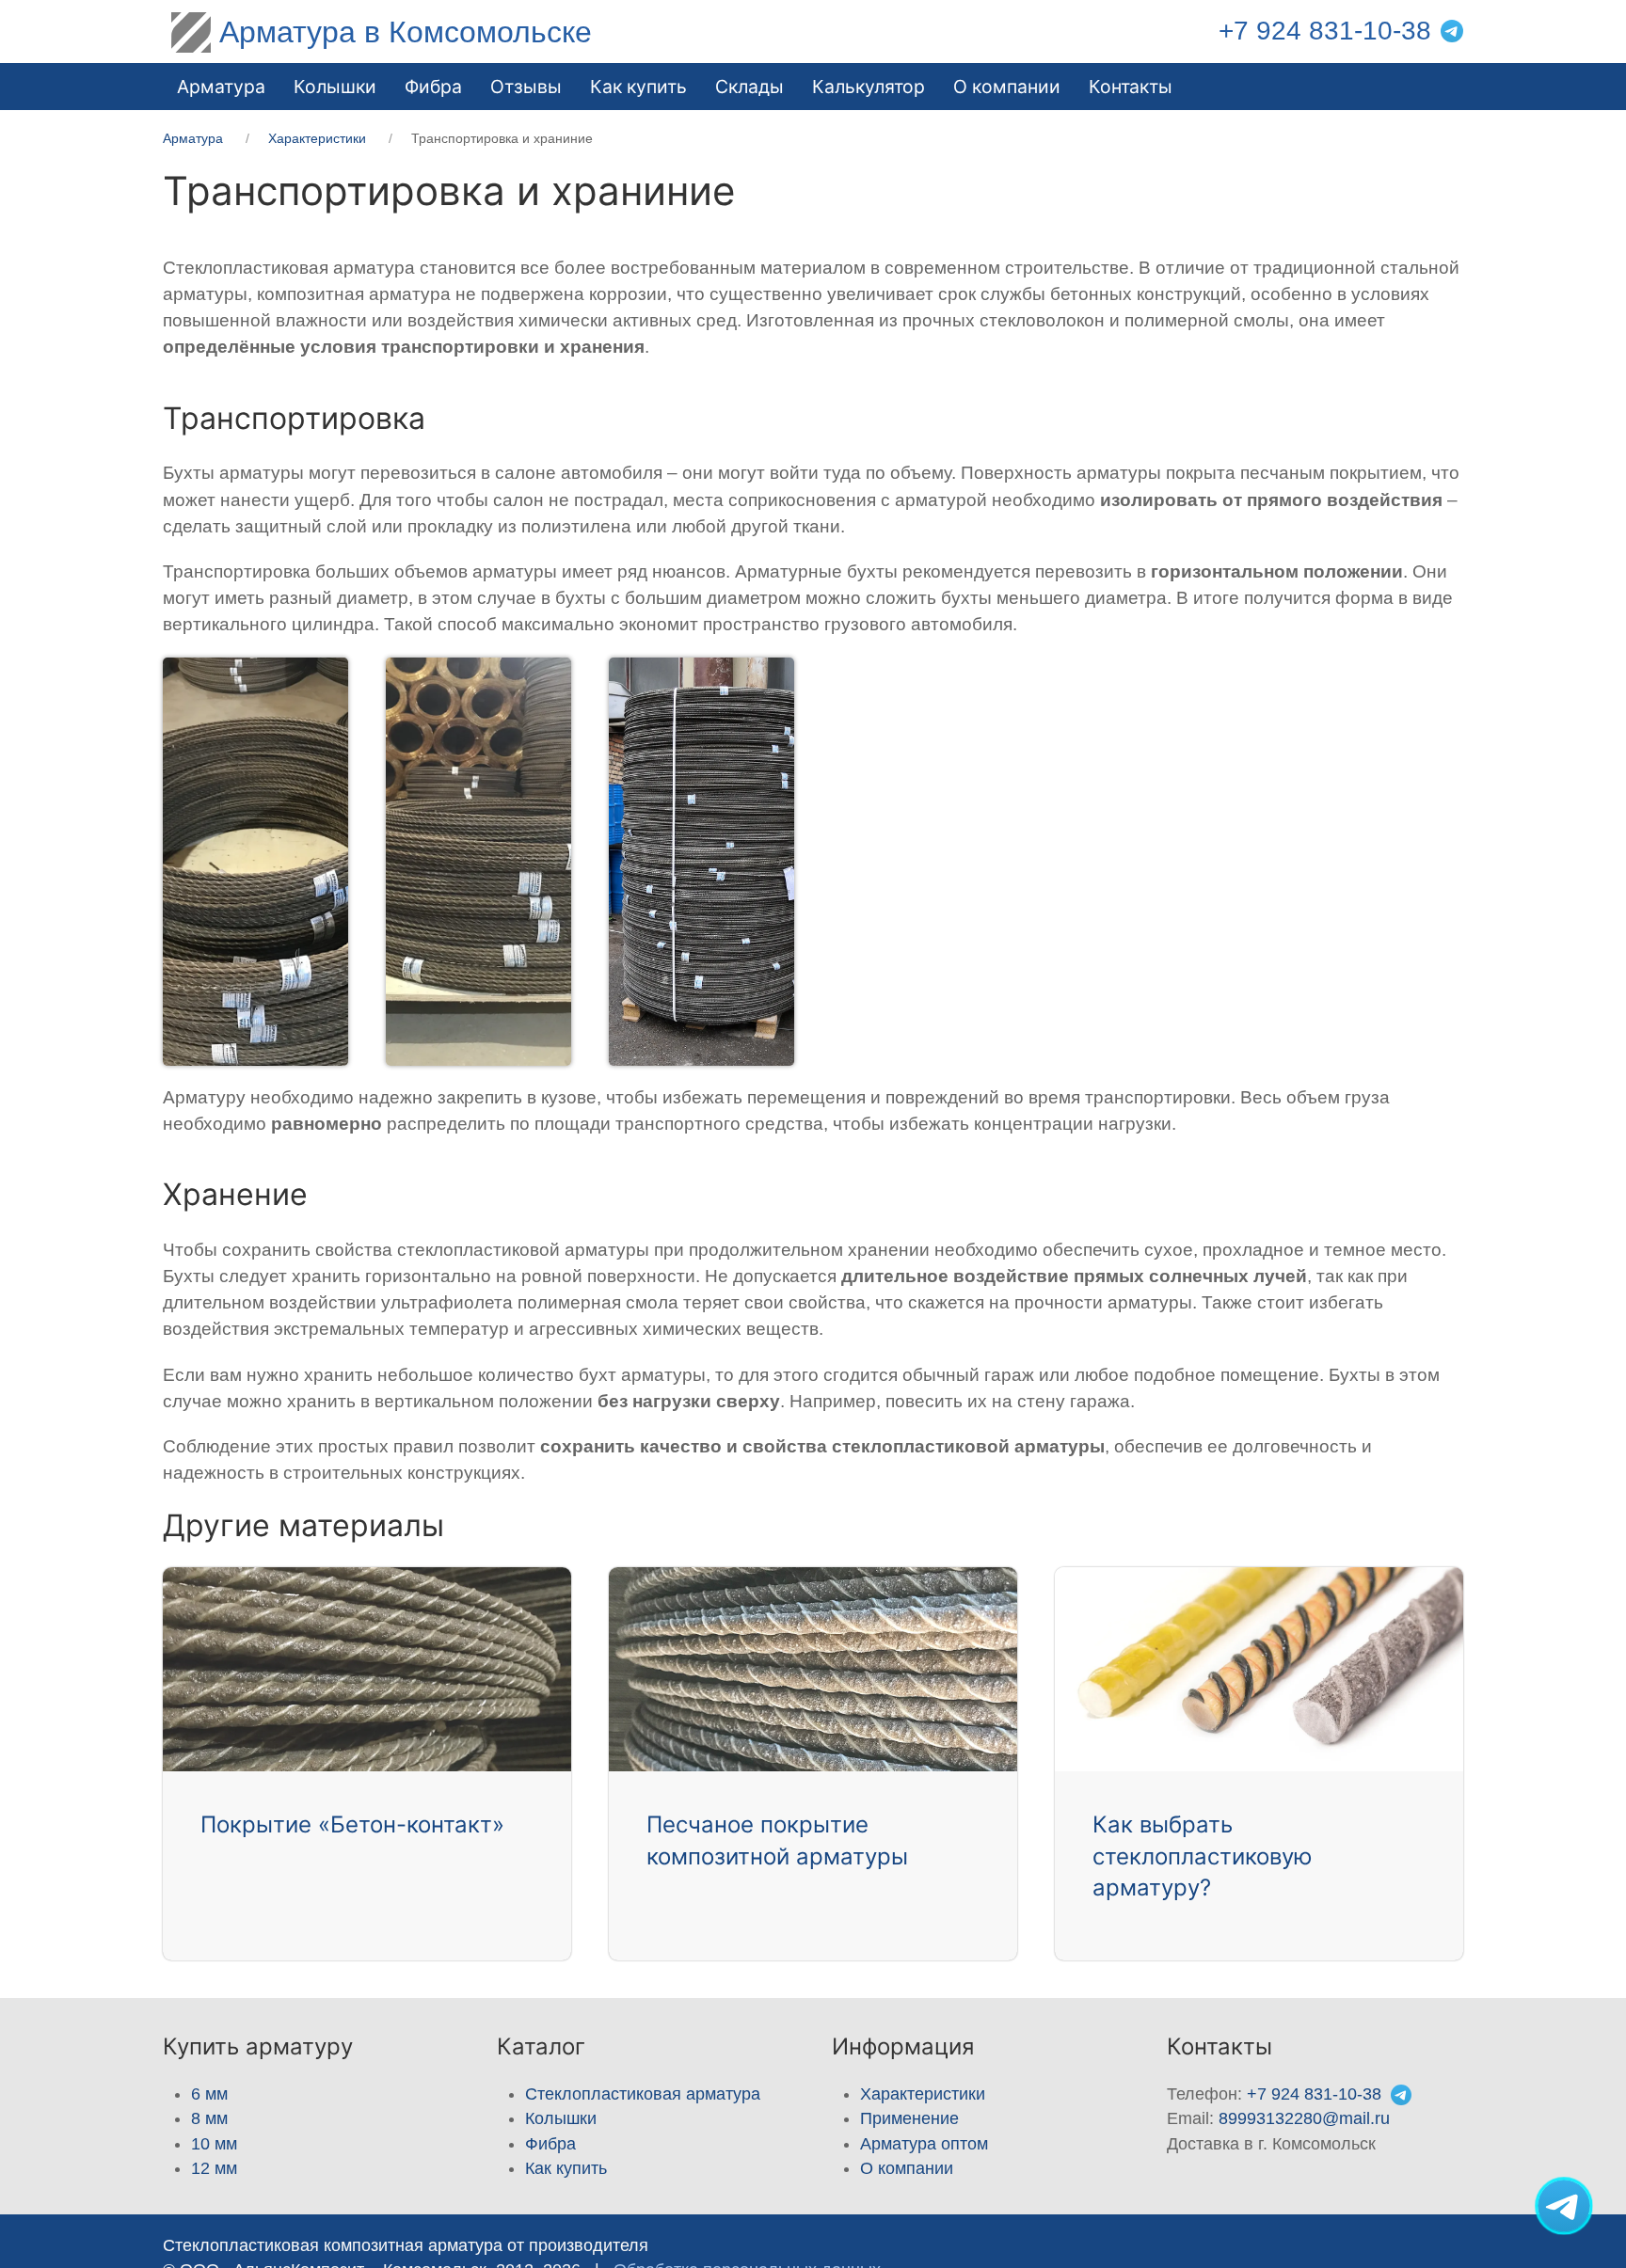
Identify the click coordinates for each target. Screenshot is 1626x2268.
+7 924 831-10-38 (1325, 31)
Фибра (433, 87)
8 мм (209, 2118)
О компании (1007, 87)
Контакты (1131, 87)
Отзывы (526, 87)
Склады (749, 87)
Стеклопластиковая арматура (643, 2094)
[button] (237, 862)
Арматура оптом (924, 2144)
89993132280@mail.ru (1304, 2118)
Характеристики (923, 2094)
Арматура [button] (221, 87)
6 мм (209, 2094)
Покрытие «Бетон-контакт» (352, 1824)
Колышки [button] (335, 87)
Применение (909, 2118)
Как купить (566, 2168)
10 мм (214, 2144)
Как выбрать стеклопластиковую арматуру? (1203, 1856)
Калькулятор (869, 87)
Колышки (561, 2118)
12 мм (214, 2168)
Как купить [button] (638, 87)
